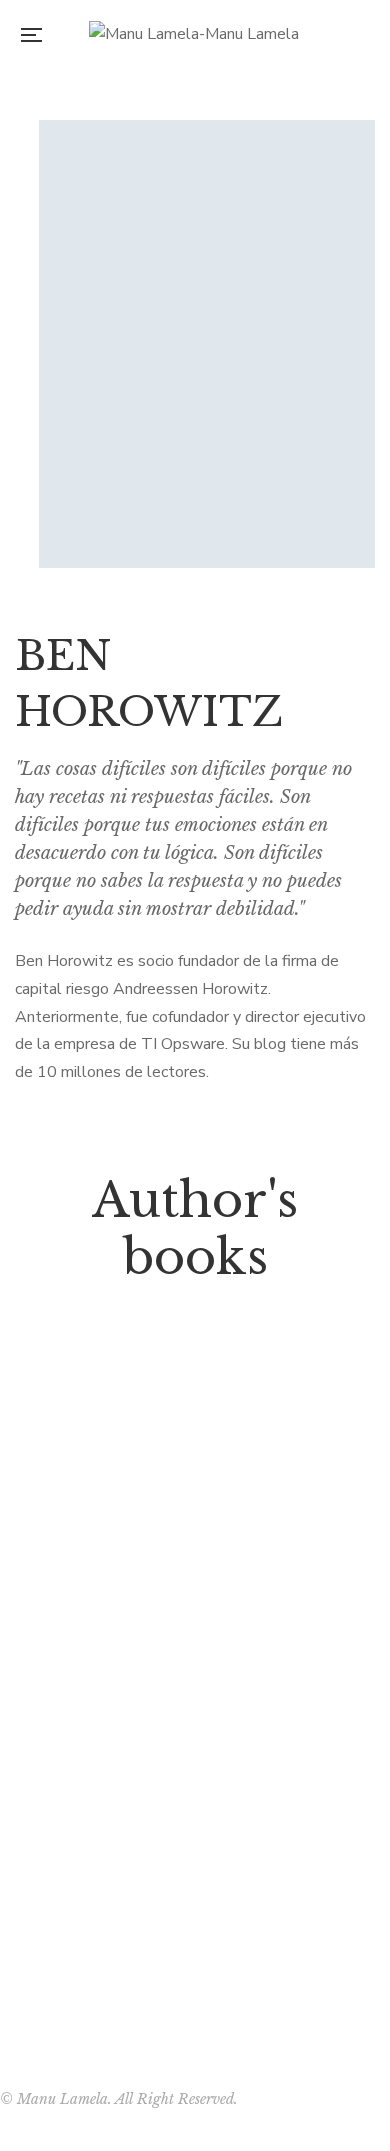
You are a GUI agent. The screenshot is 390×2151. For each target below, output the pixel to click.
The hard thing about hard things (195, 1912)
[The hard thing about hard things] (195, 1598)
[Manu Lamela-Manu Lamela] (194, 35)
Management (195, 1879)
